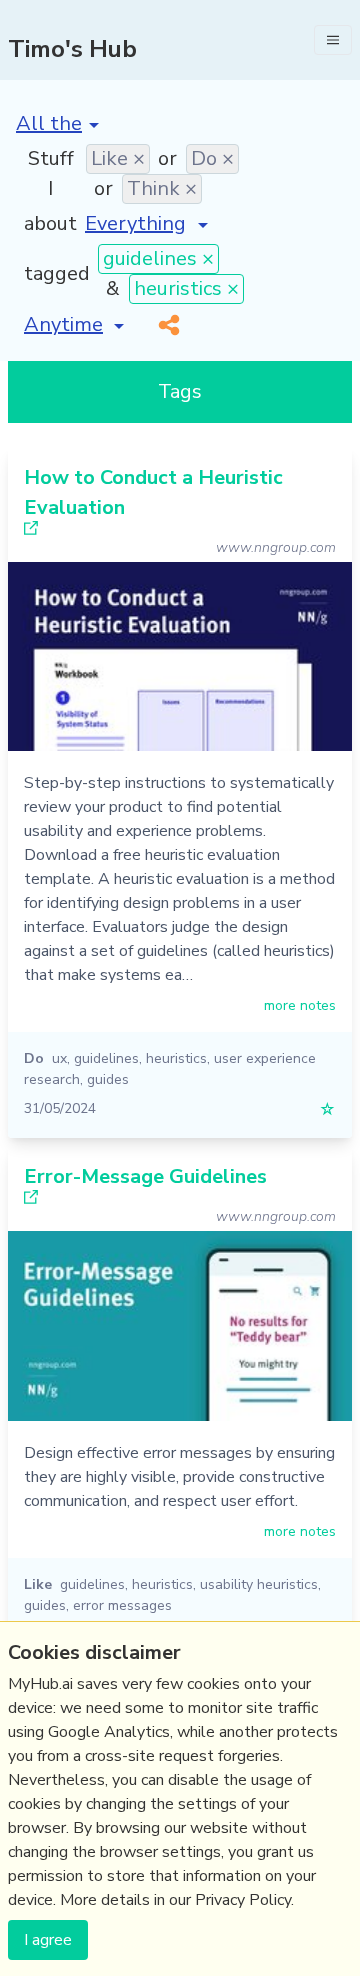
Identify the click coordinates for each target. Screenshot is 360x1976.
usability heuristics (259, 1584)
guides (108, 1079)
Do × (212, 158)
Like (38, 1584)
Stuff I (51, 173)
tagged (57, 273)
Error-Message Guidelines (145, 1176)
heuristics (176, 1058)
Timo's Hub (72, 49)
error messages (122, 1605)
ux (59, 1058)
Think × (162, 188)
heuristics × (186, 288)
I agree (48, 1940)
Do (34, 1058)
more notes (300, 1005)
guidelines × (158, 258)
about (50, 223)
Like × (118, 158)
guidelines (106, 1058)
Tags (180, 391)
